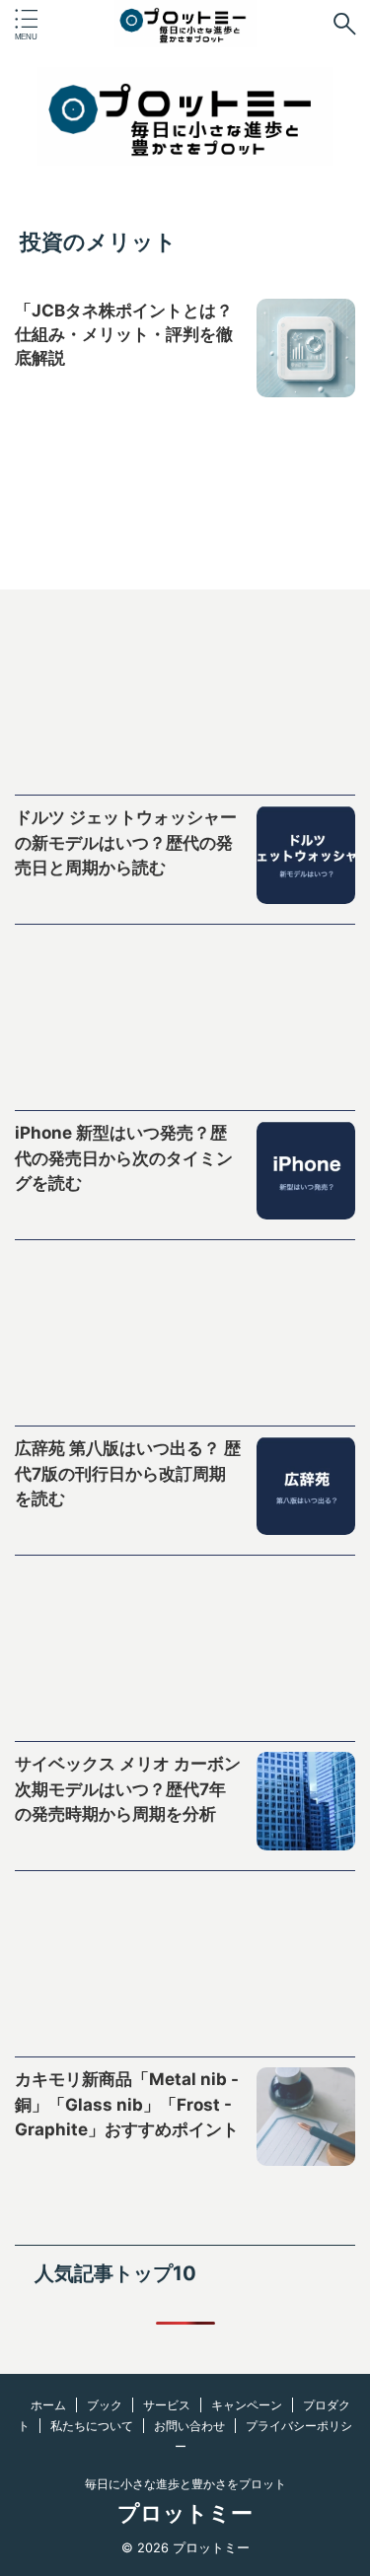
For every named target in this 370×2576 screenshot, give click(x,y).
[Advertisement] (185, 707)
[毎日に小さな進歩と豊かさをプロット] (185, 32)
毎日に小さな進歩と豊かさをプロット (185, 2484)
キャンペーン (247, 2405)
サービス (167, 2405)
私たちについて (92, 2426)
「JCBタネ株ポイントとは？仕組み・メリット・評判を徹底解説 (124, 334)
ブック (105, 2405)
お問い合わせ (189, 2426)
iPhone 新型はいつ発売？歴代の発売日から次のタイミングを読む (124, 1158)
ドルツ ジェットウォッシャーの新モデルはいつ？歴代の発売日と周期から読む (126, 842)
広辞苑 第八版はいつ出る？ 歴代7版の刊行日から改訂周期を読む (128, 1473)
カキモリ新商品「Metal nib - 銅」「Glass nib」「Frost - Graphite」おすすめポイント (127, 2104)
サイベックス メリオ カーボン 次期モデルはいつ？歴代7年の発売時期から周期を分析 (128, 1789)
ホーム (48, 2405)
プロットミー (185, 2513)
